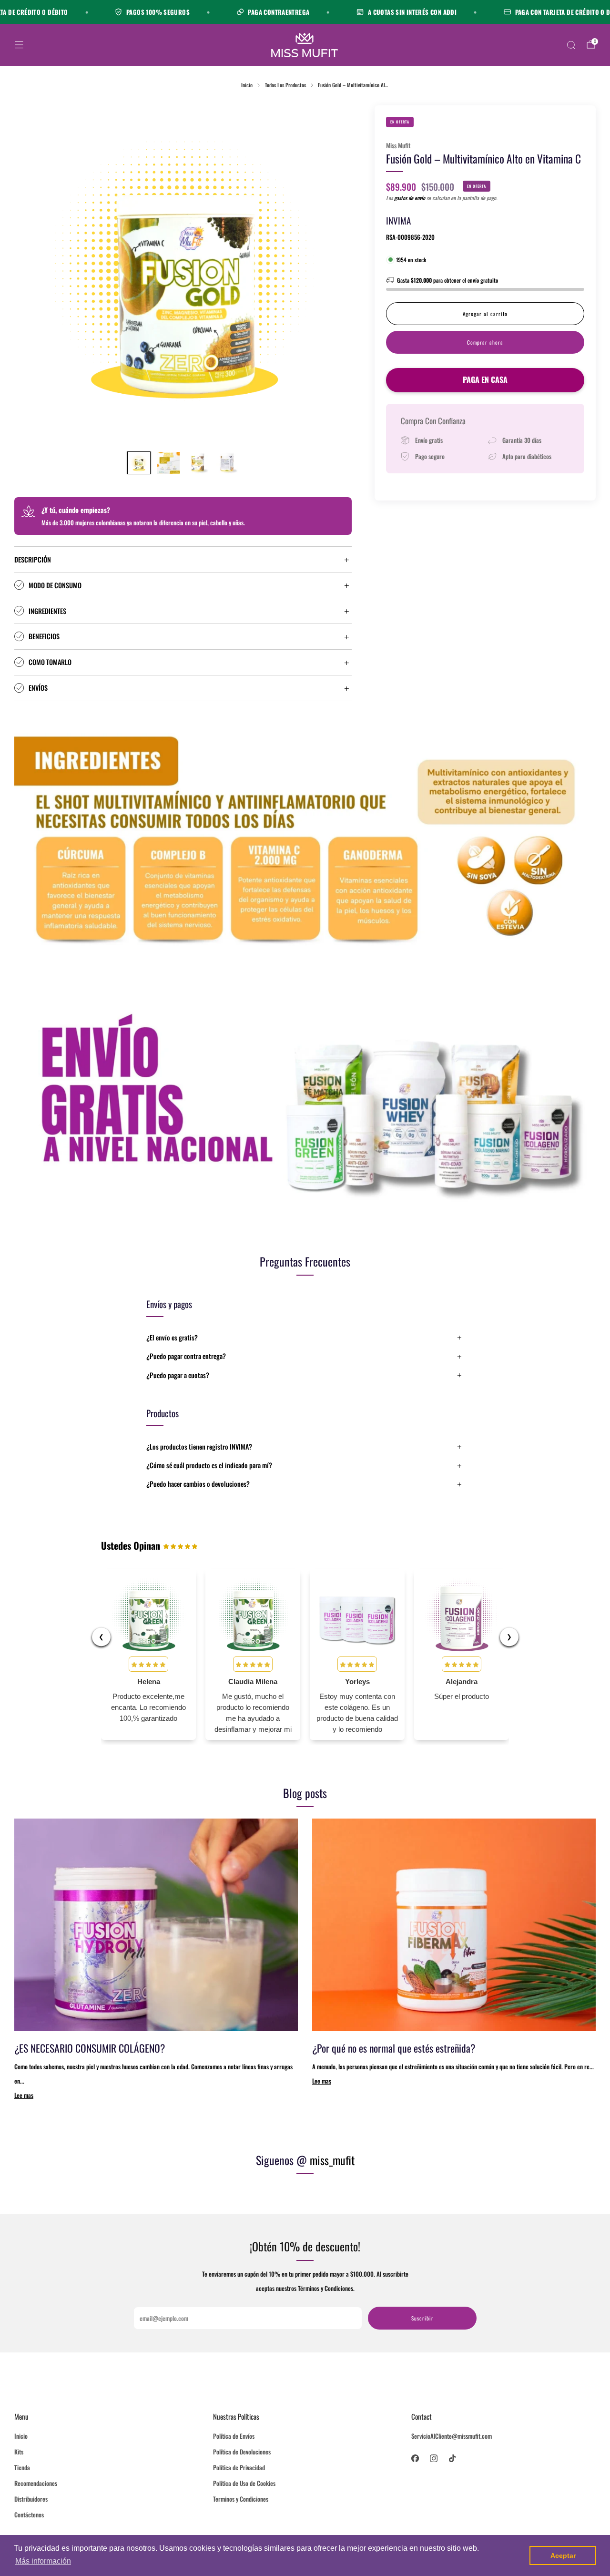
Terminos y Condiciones (241, 2499)
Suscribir (422, 2318)
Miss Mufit (398, 145)
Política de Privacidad (239, 2467)
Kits (19, 2452)
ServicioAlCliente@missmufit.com (452, 2436)
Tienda (22, 2467)
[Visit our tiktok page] (452, 2458)
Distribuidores (31, 2499)
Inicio (21, 2436)
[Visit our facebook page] (415, 2458)
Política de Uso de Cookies (244, 2483)
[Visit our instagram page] (434, 2458)
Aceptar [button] (563, 2556)
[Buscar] (571, 45)
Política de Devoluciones (242, 2452)
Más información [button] (43, 2561)
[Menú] (19, 45)
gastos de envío (410, 198)
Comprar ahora (485, 342)
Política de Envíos (234, 2436)
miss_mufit (332, 2160)
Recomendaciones (36, 2483)
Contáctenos (29, 2515)
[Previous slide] (33, 274)
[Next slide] (333, 274)
